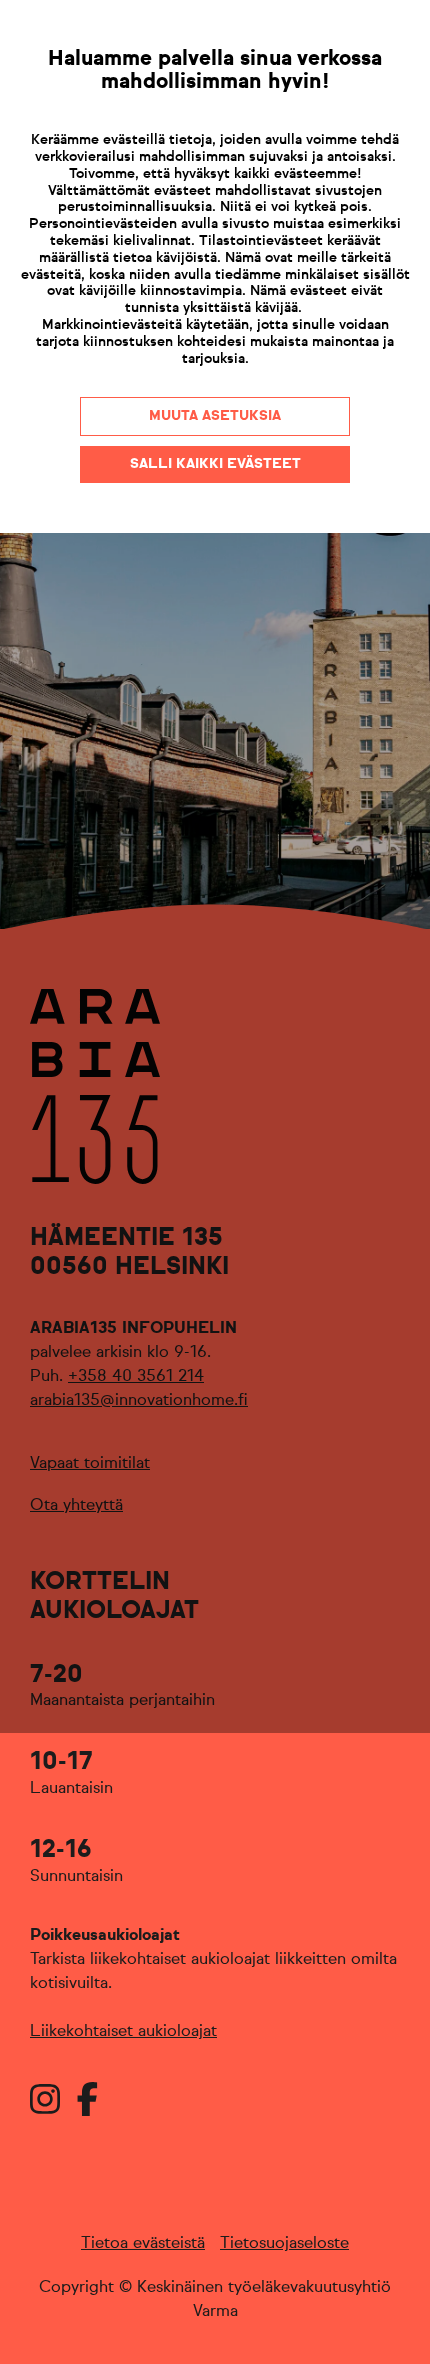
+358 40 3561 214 (136, 1377)
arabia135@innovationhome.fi (139, 1401)
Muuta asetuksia (215, 416)
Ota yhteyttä (76, 1506)
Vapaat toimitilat (90, 1464)
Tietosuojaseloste (284, 2244)
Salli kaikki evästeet (215, 464)
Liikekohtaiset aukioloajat (123, 2032)
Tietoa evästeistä (143, 2244)
